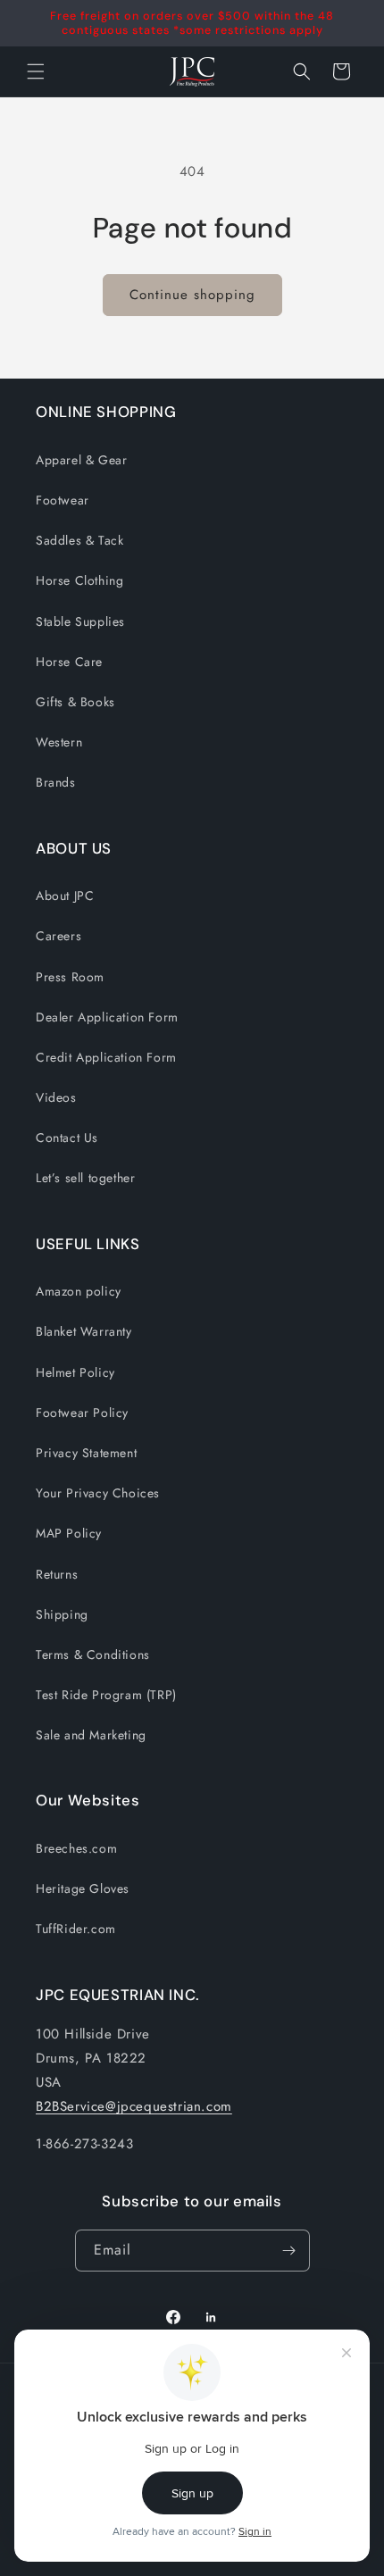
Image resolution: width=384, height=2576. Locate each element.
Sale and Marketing (91, 1735)
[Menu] (36, 71)
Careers (58, 936)
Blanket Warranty (84, 1331)
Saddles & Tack (79, 540)
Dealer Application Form (107, 1017)
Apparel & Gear (81, 460)
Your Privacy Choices (98, 1493)
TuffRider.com (76, 1929)
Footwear (63, 500)
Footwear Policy (82, 1413)
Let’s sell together (85, 1178)
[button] (302, 71)
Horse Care (69, 662)
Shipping (62, 1614)
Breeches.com (76, 1848)
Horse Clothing (79, 580)
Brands (56, 782)
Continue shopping (192, 295)
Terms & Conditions (93, 1655)
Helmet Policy (75, 1372)
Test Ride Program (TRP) (106, 1695)
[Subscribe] (289, 2251)
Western (59, 742)
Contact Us (67, 1138)
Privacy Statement (86, 1453)
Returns (57, 1574)
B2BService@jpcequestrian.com (134, 2106)
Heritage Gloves (83, 1888)
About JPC (65, 896)
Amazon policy (79, 1291)
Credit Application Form (106, 1057)
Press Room (70, 977)
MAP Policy (69, 1533)
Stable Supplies (80, 621)
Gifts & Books (75, 702)
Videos (56, 1097)
